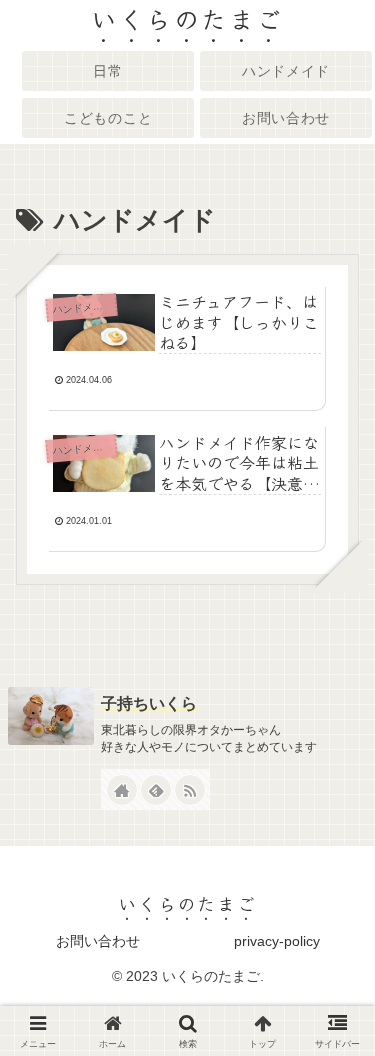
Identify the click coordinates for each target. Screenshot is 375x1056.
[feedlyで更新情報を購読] (156, 790)
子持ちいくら (149, 703)
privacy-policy (277, 941)
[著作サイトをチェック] (122, 790)
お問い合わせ (98, 941)
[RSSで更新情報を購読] (190, 790)
